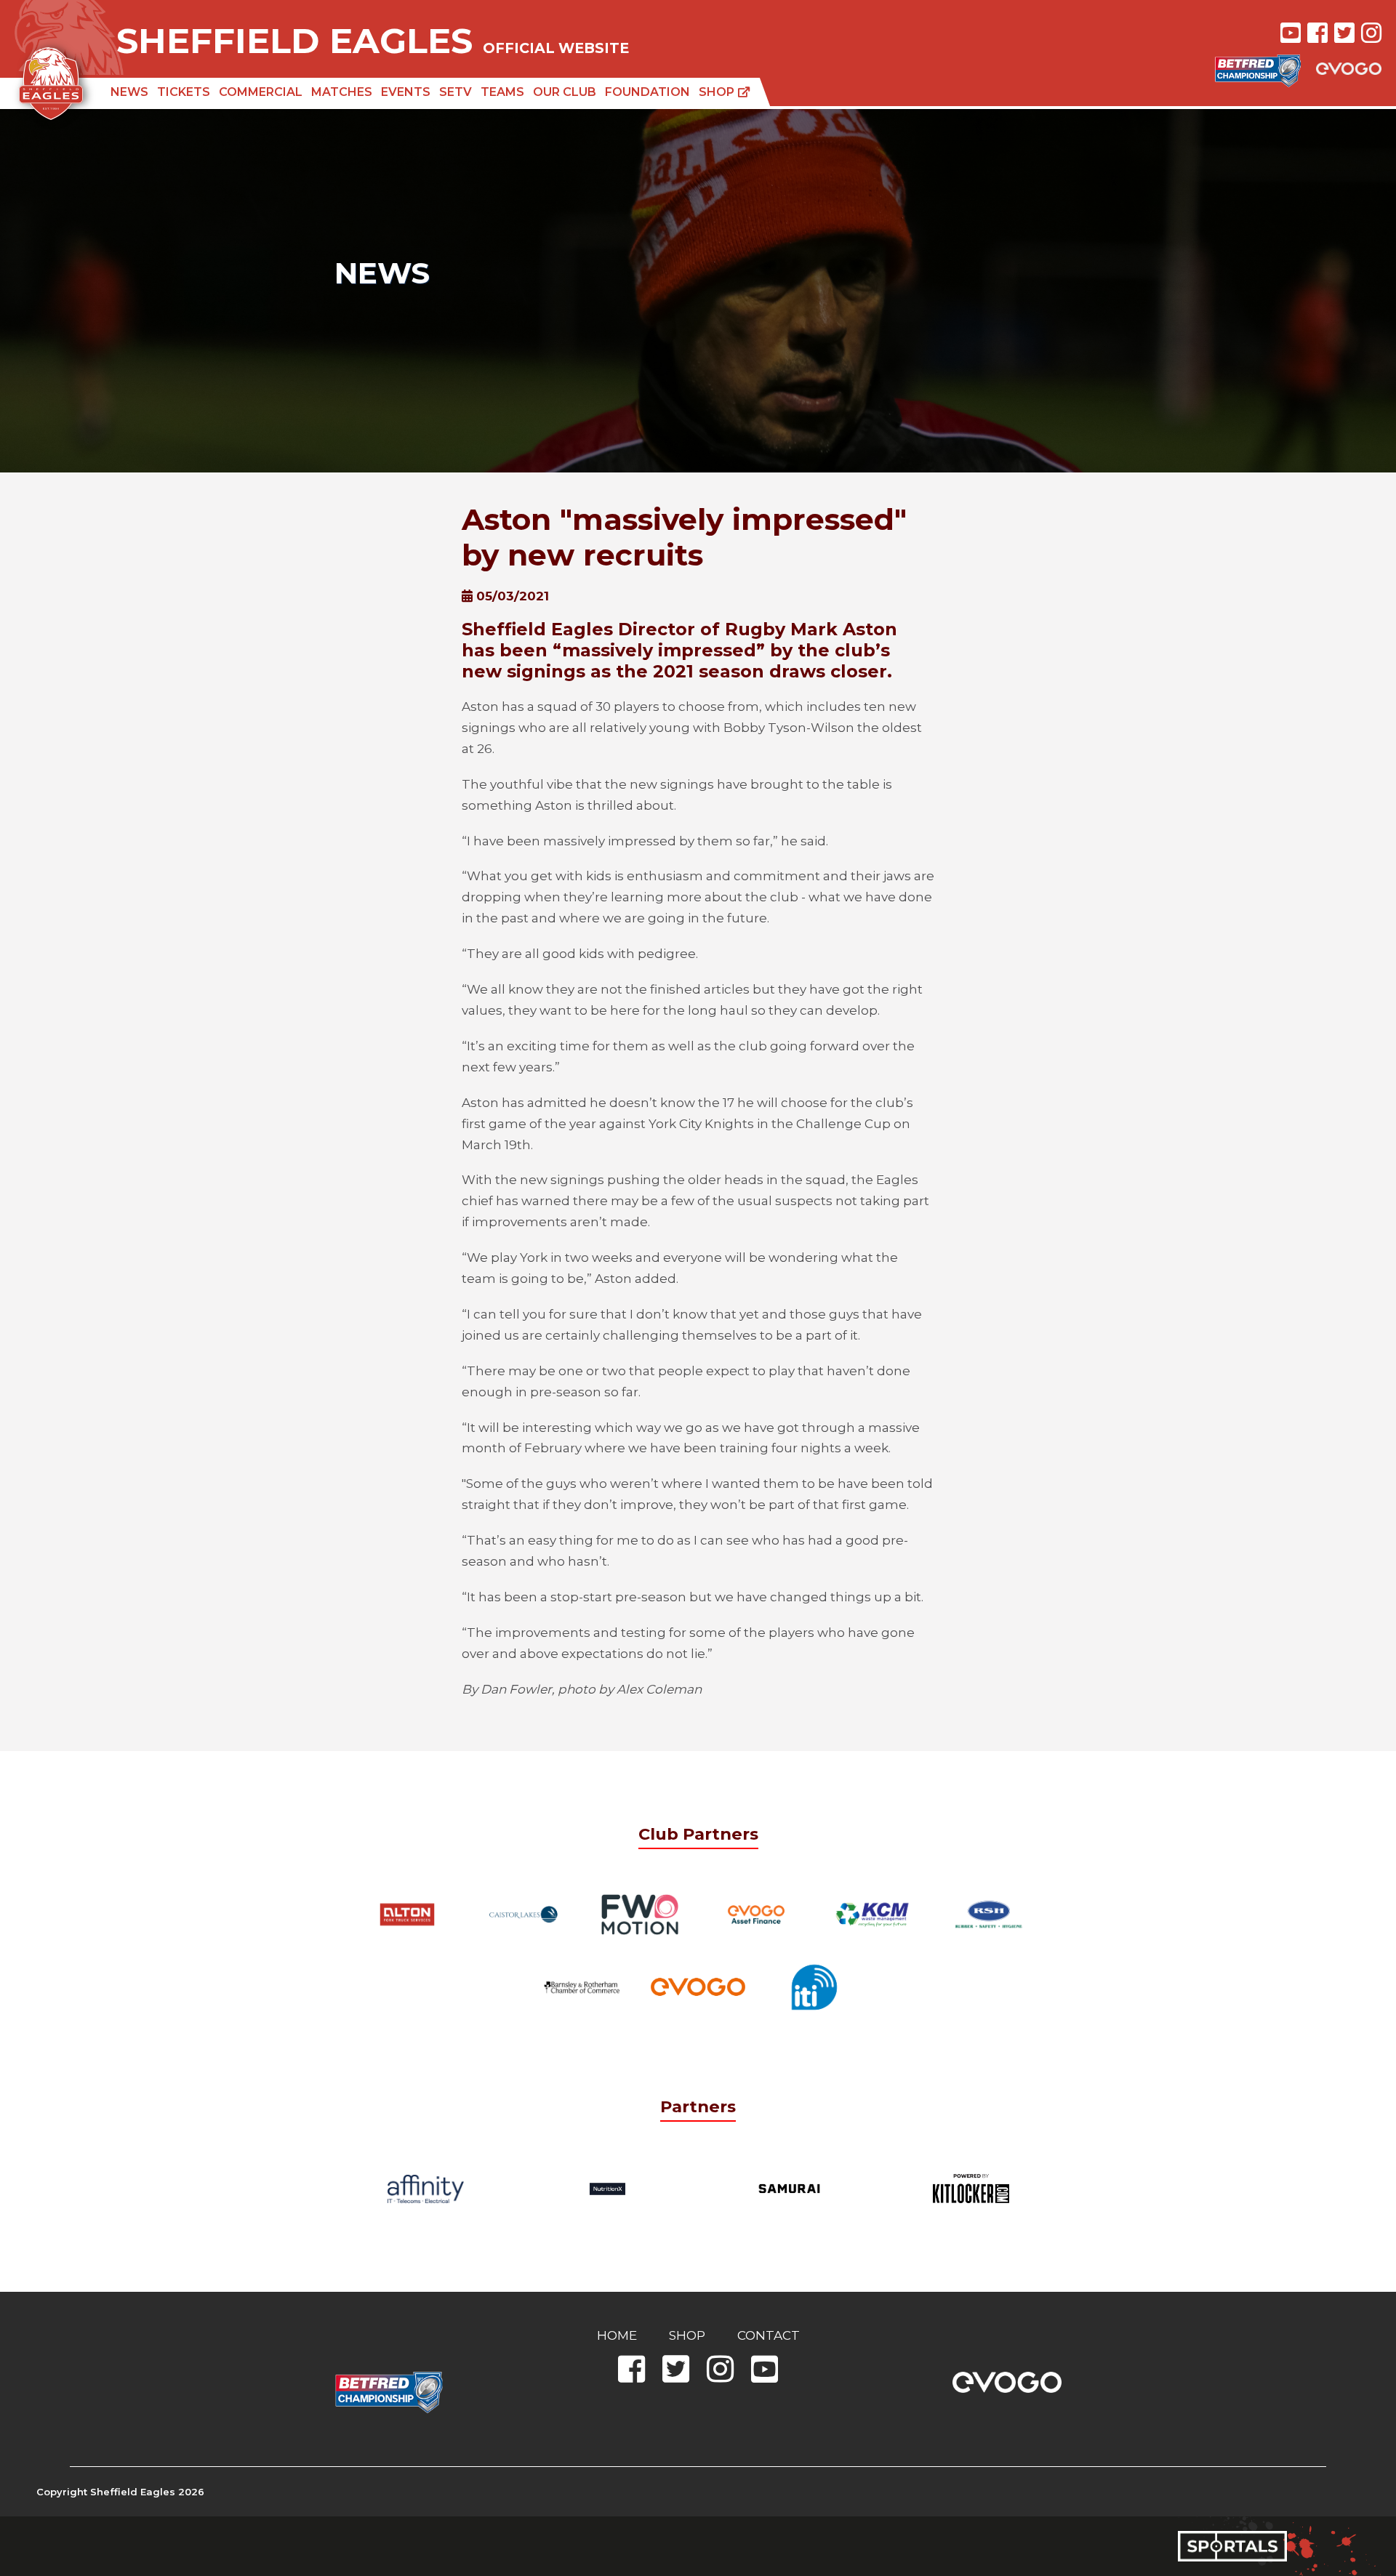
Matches (342, 92)
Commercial (261, 92)
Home (617, 2335)
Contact (769, 2335)
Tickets (184, 92)
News (129, 92)
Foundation (647, 92)
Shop (718, 92)
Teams (502, 92)
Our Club (565, 92)
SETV (456, 92)
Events (406, 92)
